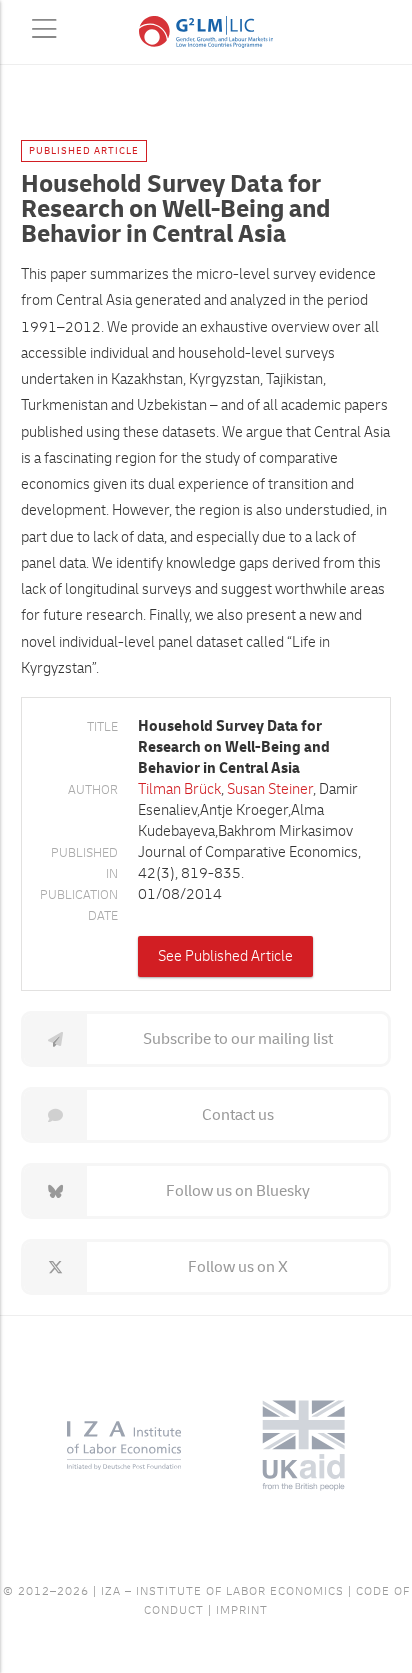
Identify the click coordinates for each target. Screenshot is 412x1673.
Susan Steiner (270, 789)
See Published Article (225, 956)
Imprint (242, 1610)
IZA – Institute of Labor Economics (222, 1591)
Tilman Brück (179, 789)
